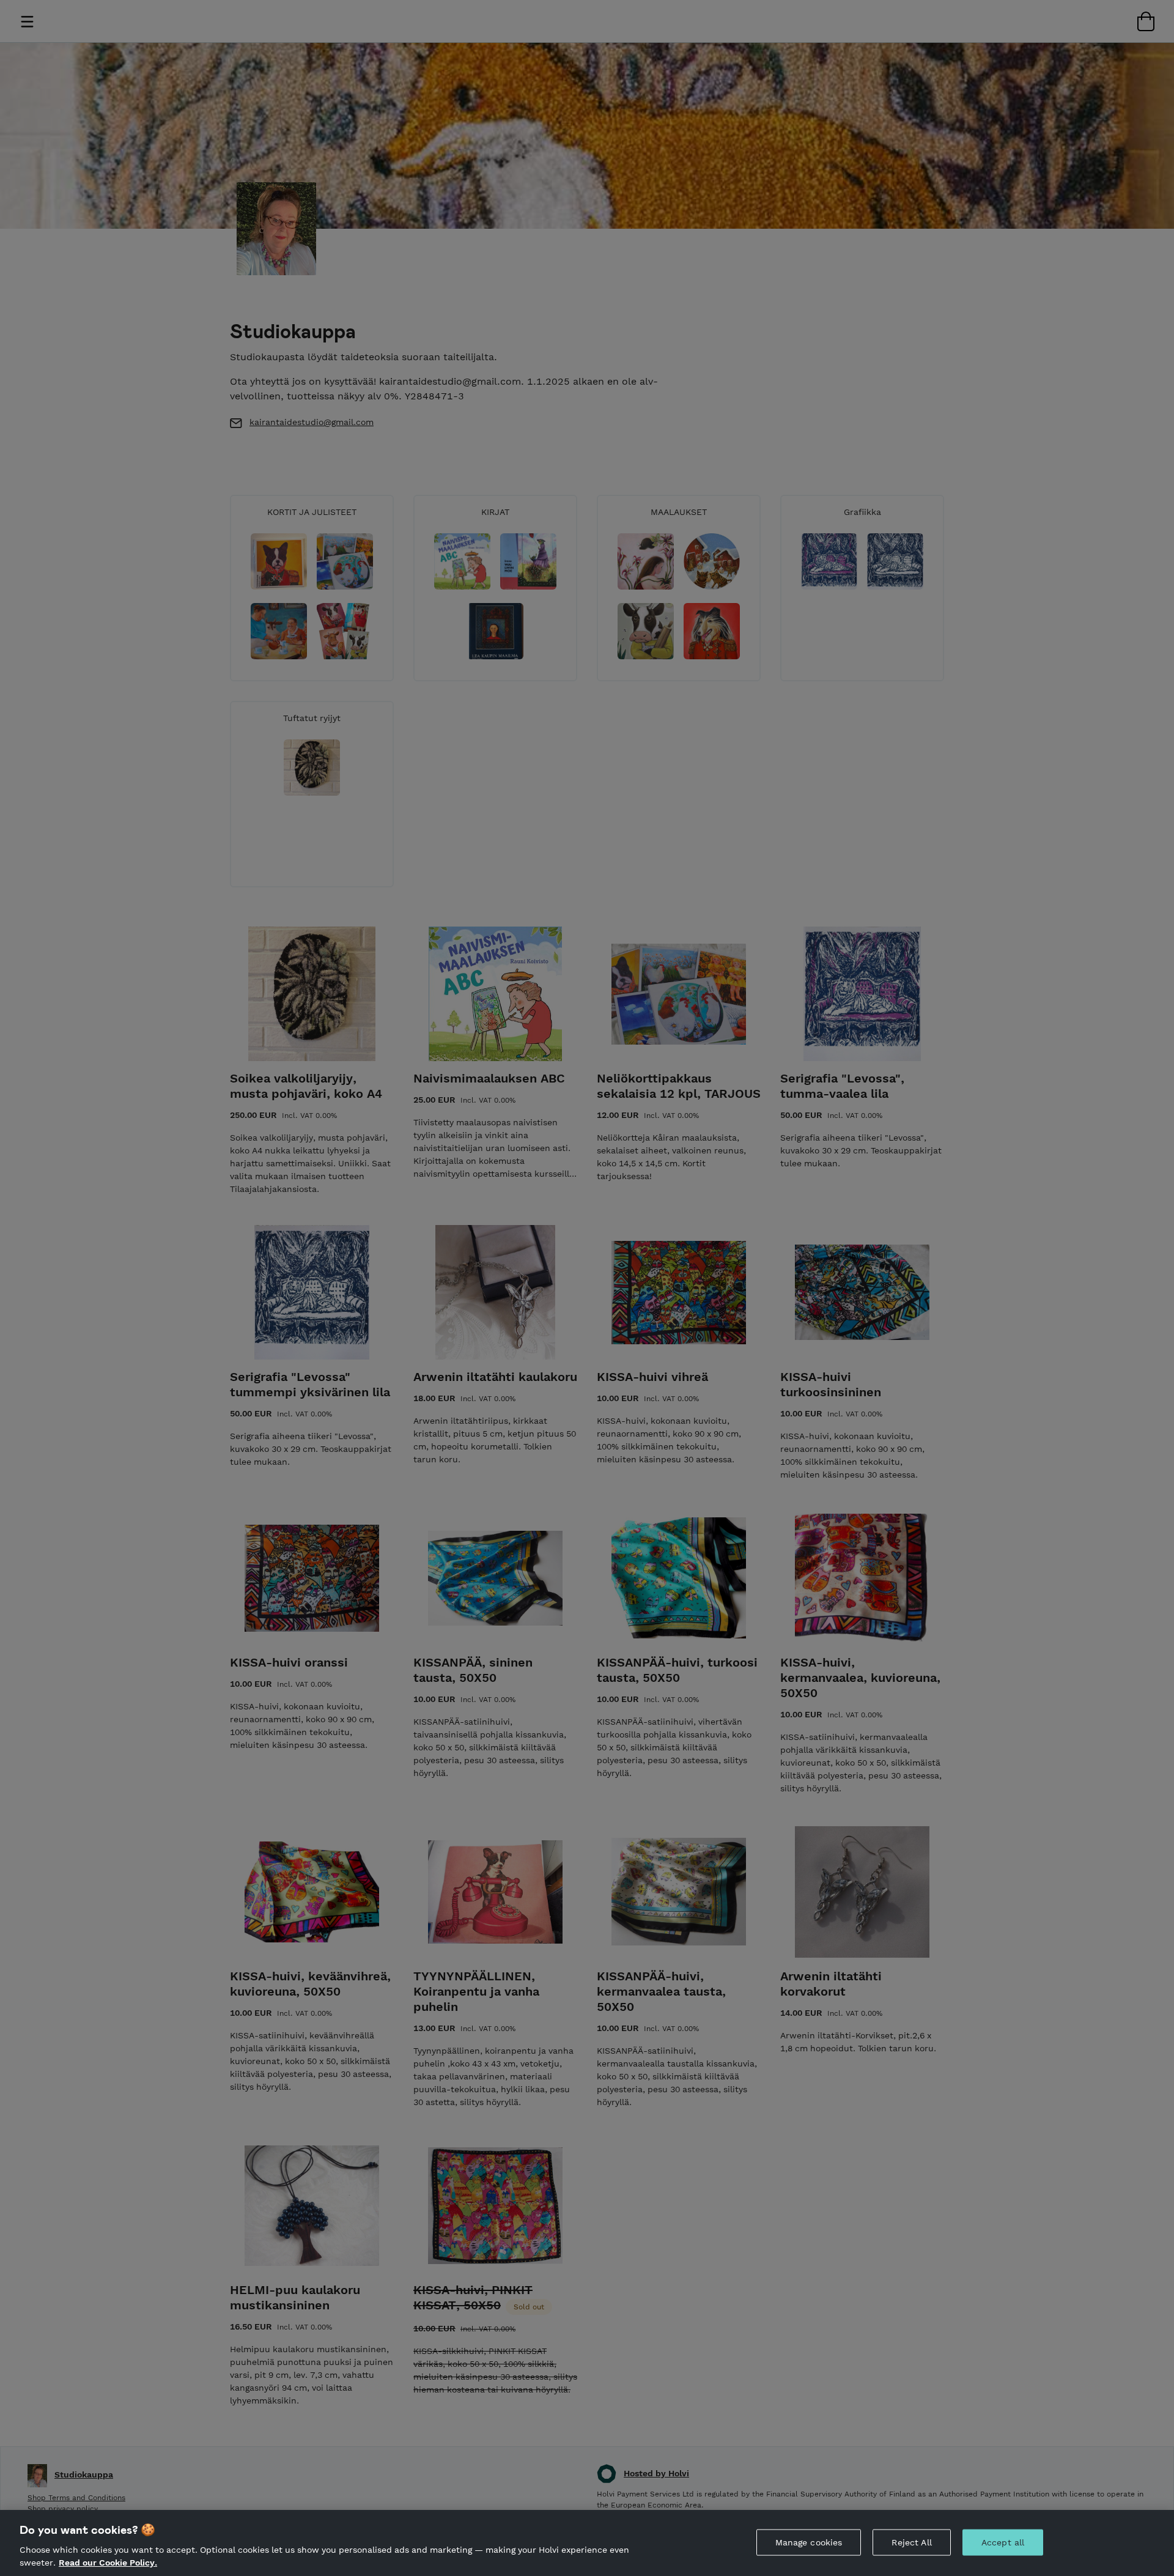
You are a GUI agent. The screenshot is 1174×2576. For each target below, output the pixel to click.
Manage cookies (809, 2542)
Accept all (1003, 2542)
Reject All (911, 2542)
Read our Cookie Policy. (108, 2563)
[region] (587, 2543)
